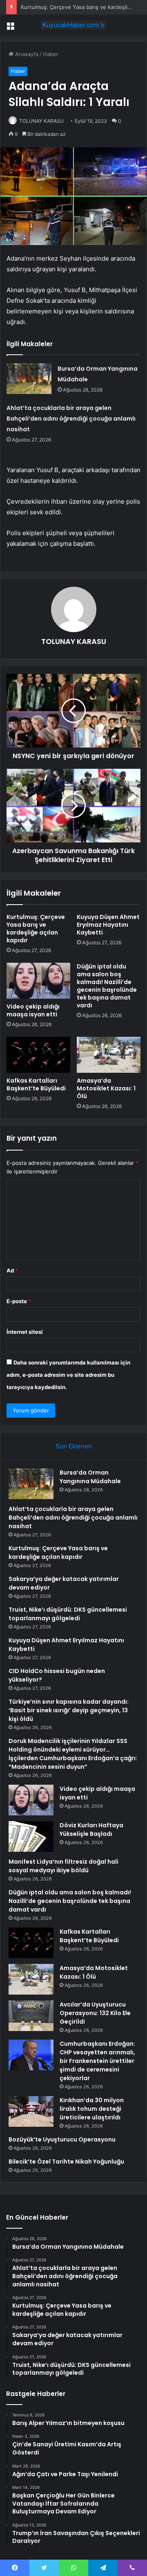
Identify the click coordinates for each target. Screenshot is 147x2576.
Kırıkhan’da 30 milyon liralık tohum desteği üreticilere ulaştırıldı (92, 2109)
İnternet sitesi (25, 1332)
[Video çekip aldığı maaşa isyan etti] (38, 981)
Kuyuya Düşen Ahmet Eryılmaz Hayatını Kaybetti (108, 925)
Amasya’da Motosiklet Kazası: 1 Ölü (106, 1088)
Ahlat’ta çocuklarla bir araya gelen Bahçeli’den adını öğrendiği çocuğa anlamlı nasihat (71, 419)
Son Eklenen (74, 1446)
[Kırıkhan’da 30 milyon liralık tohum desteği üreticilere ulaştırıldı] (31, 2111)
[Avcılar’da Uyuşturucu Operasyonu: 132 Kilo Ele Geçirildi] (31, 2016)
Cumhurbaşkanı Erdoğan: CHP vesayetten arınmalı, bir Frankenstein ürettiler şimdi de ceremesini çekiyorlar (97, 2061)
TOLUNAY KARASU (41, 121)
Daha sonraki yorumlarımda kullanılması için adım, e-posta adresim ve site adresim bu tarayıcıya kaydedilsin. (68, 1375)
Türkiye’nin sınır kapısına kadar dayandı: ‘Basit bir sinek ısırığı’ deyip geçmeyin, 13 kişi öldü (69, 1710)
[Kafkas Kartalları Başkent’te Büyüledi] (38, 1055)
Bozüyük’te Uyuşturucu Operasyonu (62, 2139)
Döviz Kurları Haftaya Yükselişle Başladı (91, 1830)
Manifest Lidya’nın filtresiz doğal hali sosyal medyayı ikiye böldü (63, 1866)
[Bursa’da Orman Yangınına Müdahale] (29, 379)
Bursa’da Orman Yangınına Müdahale (90, 1477)
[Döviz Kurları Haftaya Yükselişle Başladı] (31, 1836)
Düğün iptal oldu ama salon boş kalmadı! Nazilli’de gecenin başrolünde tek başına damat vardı (107, 986)
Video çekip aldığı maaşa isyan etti (33, 1010)
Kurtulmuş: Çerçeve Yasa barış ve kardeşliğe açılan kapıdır (36, 929)
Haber (51, 54)
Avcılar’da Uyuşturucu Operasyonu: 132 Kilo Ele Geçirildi (95, 2013)
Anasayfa (26, 54)
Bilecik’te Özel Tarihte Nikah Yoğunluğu (66, 2162)
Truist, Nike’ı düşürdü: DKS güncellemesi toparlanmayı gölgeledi (68, 1614)
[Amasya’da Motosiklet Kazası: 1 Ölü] (109, 1055)
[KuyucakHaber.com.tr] (73, 25)
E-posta (19, 1301)
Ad (12, 1270)
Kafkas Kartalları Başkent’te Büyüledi (36, 1084)
